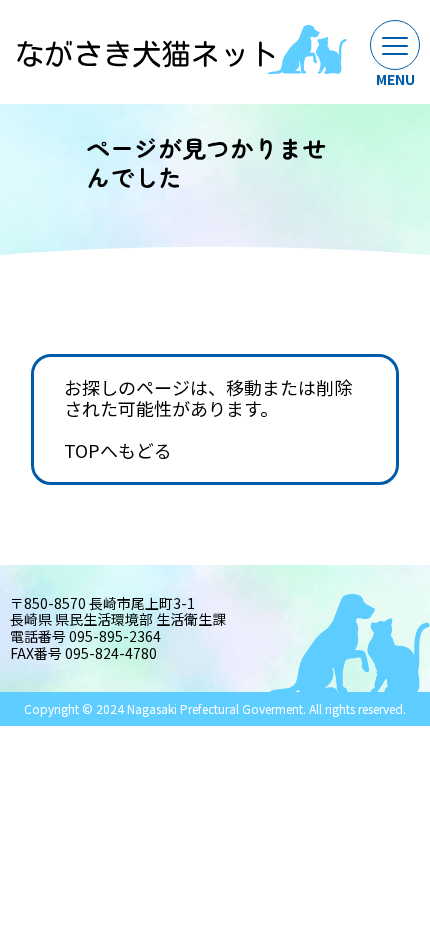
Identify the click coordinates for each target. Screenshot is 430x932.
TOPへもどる (118, 451)
